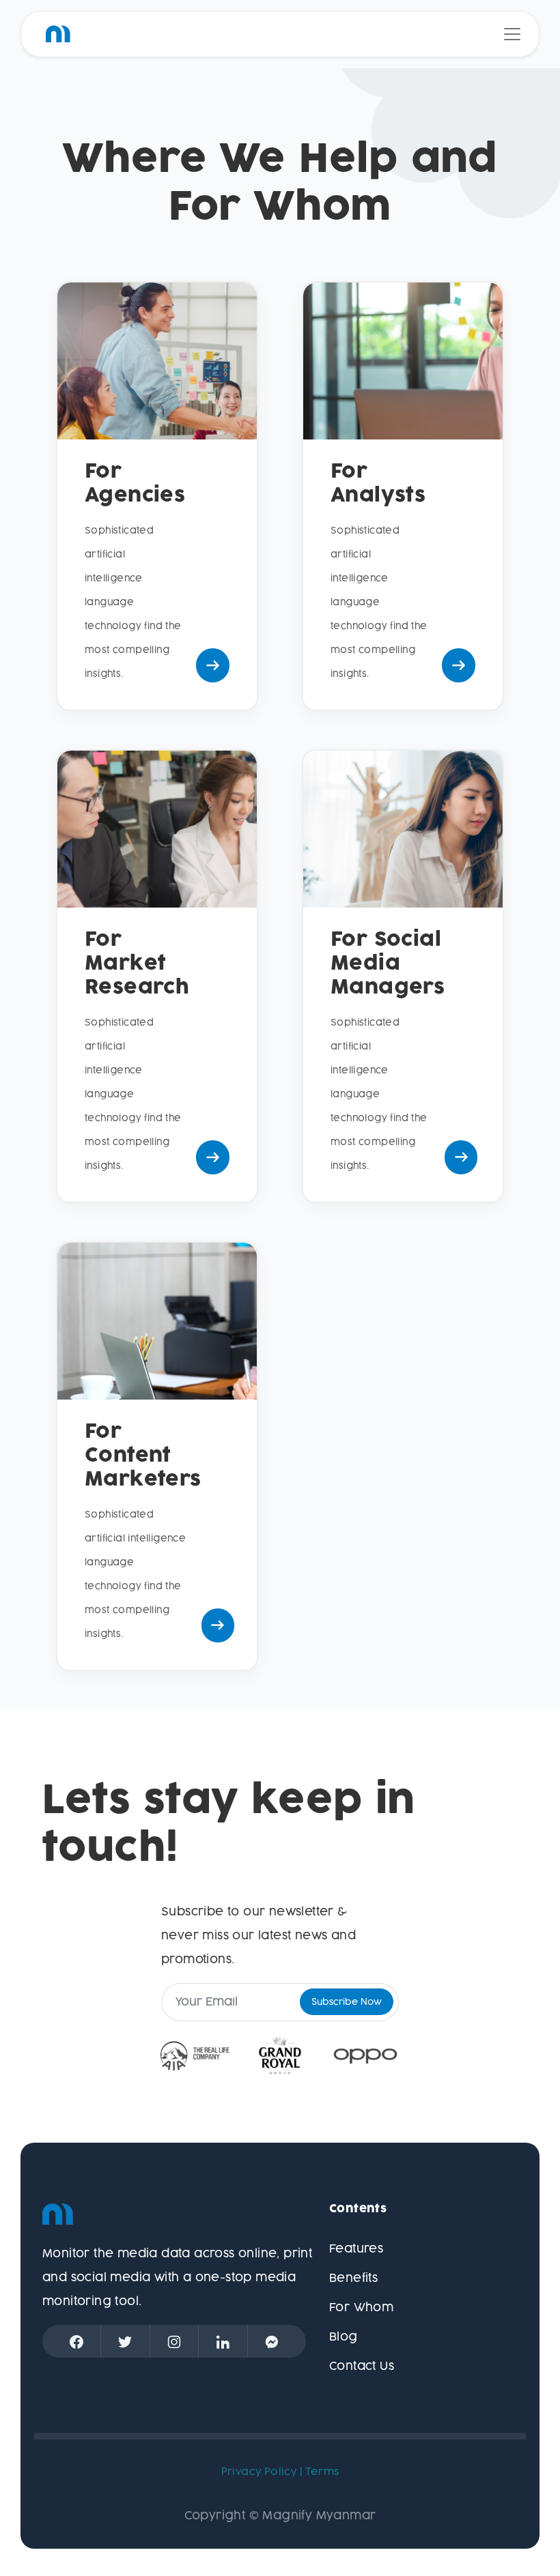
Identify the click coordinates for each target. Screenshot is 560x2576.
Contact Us (362, 2367)
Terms (322, 2472)
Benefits (353, 2278)
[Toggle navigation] (512, 34)
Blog (344, 2337)
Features (356, 2249)
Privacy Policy (259, 2472)
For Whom (361, 2308)
